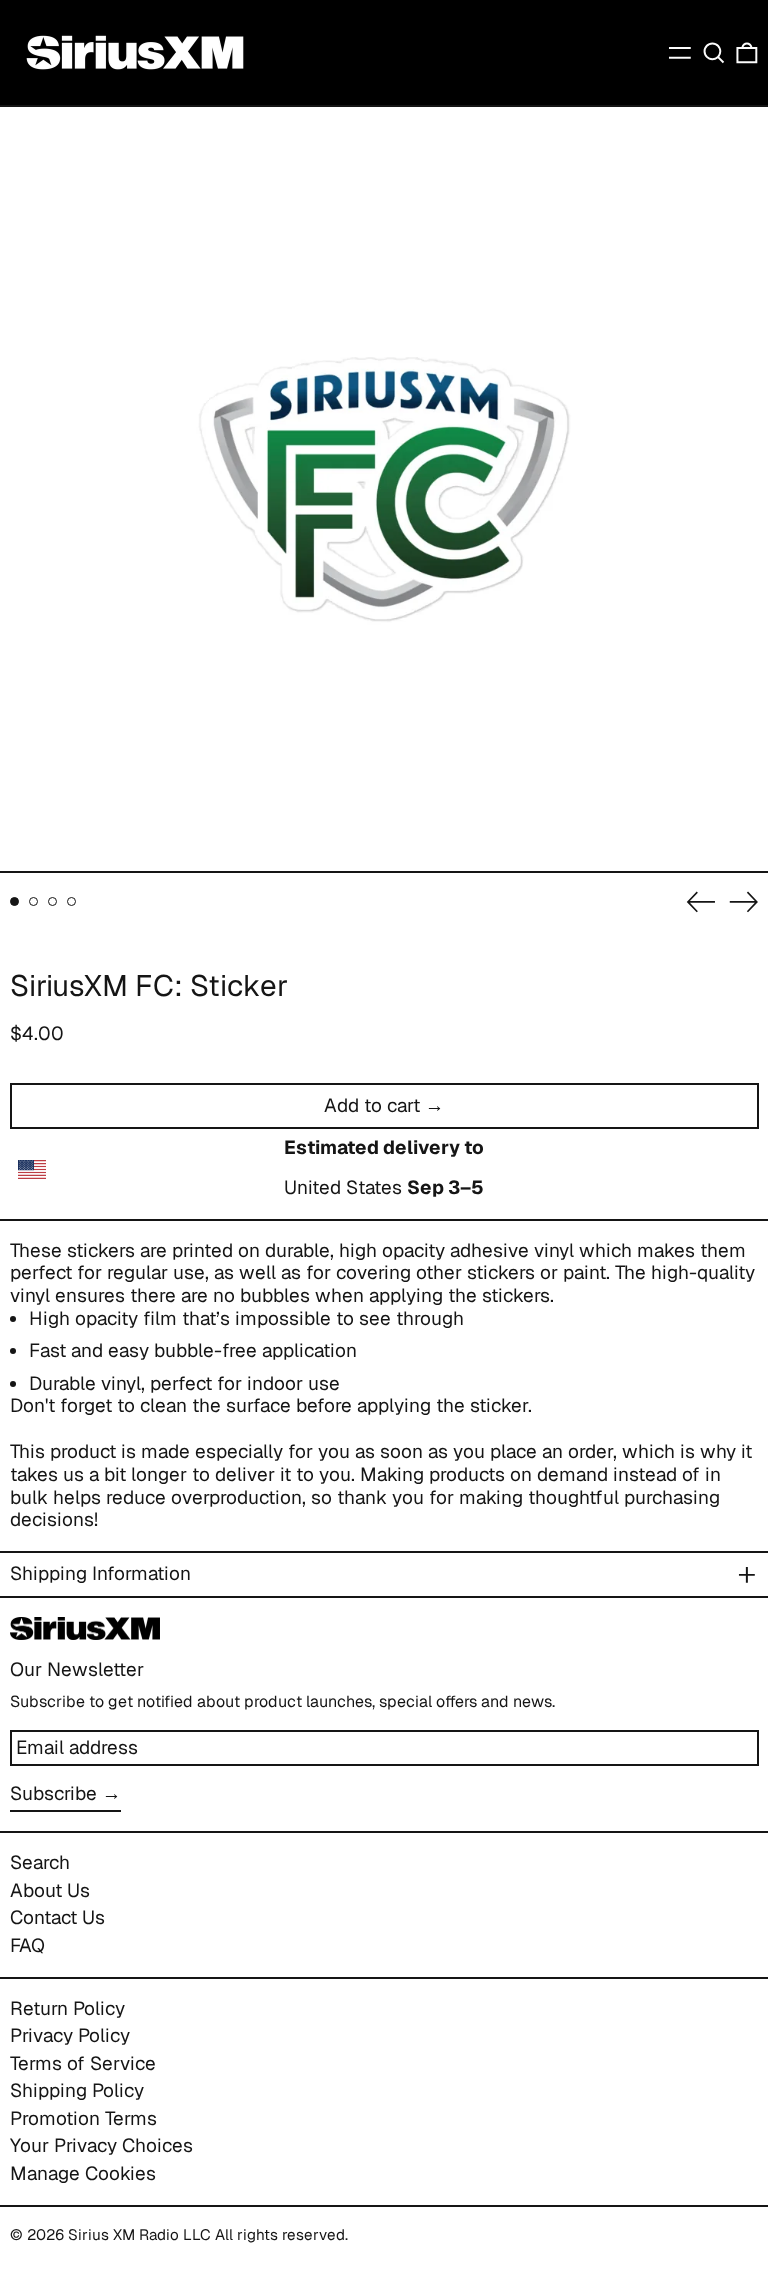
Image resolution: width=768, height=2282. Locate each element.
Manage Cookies (83, 2173)
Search (40, 1862)
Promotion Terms (83, 2118)
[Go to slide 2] (34, 902)
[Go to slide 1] (15, 902)
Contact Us (57, 1917)
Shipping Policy (77, 2090)
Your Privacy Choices (101, 2145)
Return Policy (67, 2008)
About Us (50, 1890)
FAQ (27, 1945)
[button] (714, 52)
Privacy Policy (70, 2035)
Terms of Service (83, 2063)
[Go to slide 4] (72, 902)
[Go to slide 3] (53, 902)
